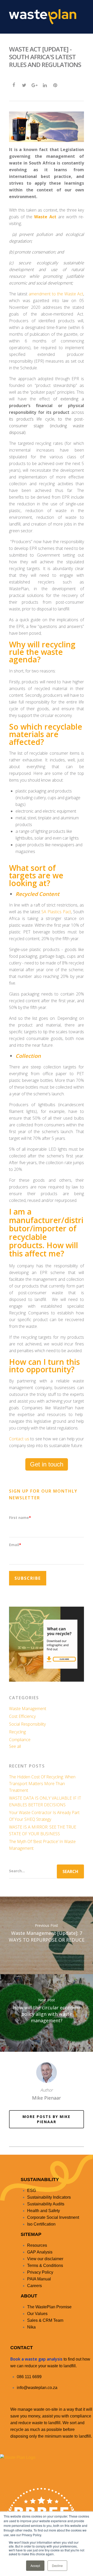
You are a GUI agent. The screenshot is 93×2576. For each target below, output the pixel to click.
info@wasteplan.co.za (37, 2388)
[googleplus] (34, 85)
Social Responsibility (27, 1724)
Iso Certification (41, 2224)
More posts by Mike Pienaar (47, 2119)
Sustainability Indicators (49, 2197)
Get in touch (47, 1464)
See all (15, 1746)
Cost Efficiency (22, 1716)
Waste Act (45, 217)
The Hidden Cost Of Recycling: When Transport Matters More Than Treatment (42, 1784)
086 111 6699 (29, 2377)
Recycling (17, 1732)
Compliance (20, 1740)
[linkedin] (45, 85)
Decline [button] (57, 2566)
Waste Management (28, 1709)
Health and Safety (44, 2211)
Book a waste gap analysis (36, 2359)
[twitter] (24, 85)
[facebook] (14, 85)
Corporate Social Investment (53, 2217)
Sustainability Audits (46, 2204)
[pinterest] (55, 85)
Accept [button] (35, 2566)
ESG (32, 2191)
